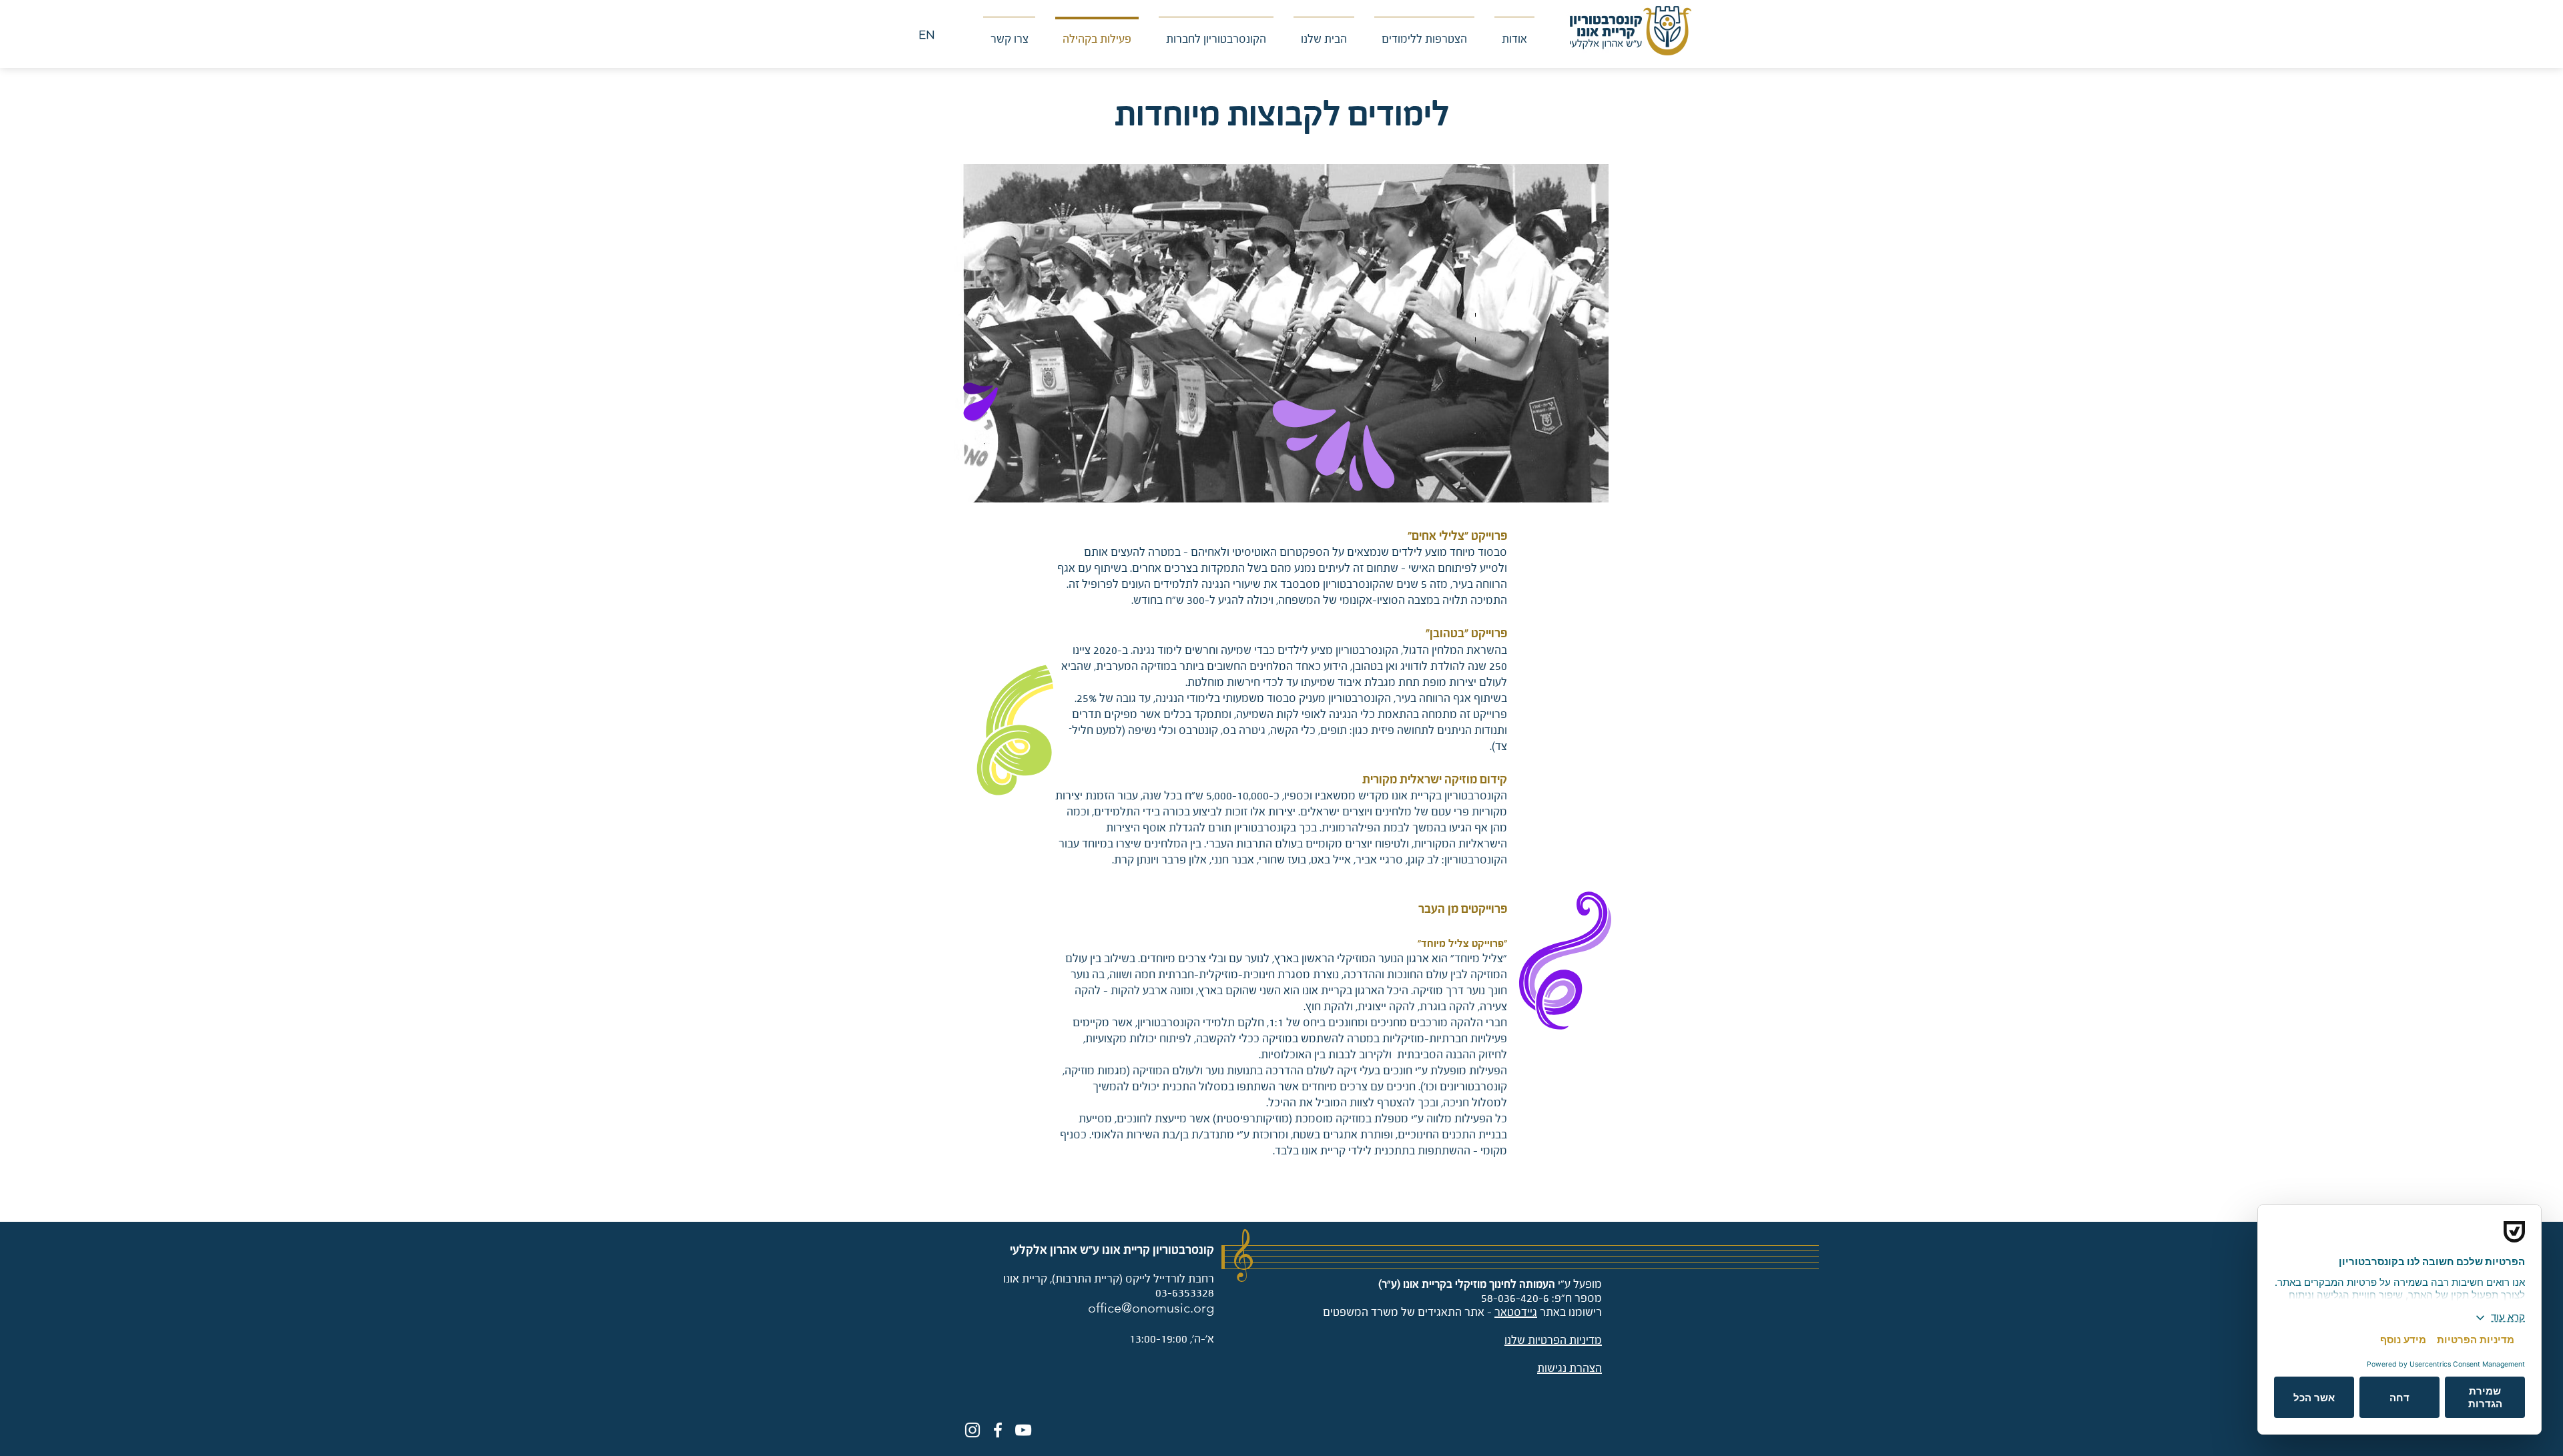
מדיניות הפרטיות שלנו (1553, 1340)
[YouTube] (1023, 1430)
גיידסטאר (1516, 1312)
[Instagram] (972, 1430)
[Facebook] (998, 1430)
